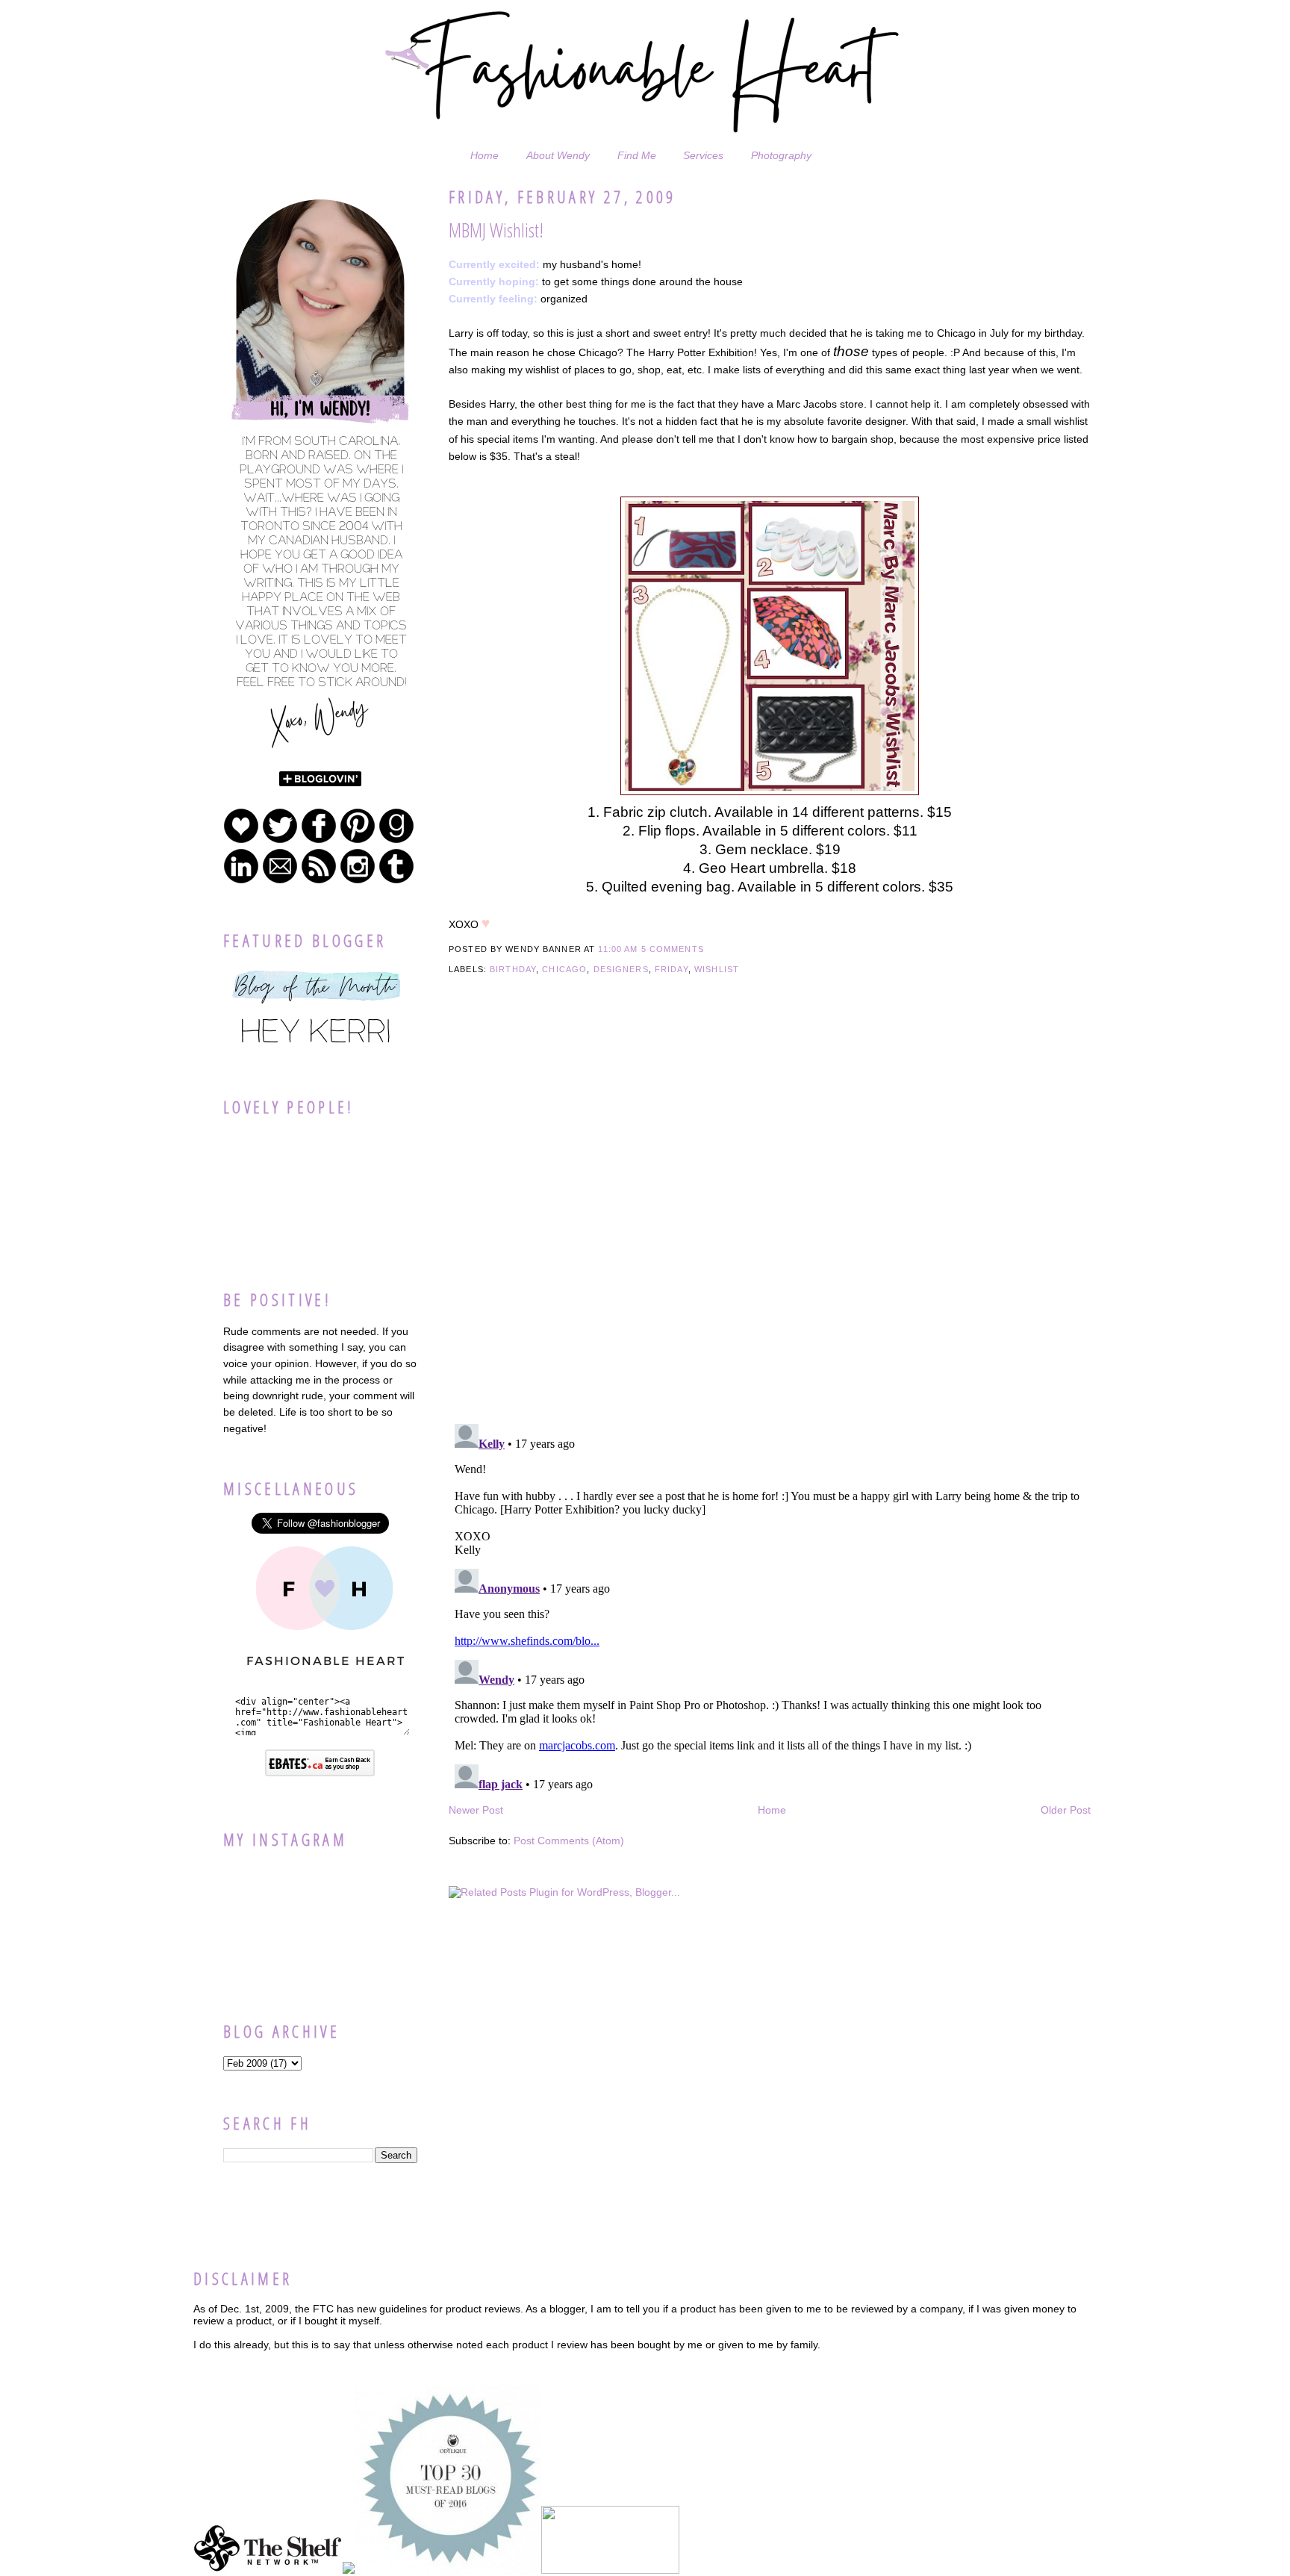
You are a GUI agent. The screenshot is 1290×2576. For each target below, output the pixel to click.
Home (484, 155)
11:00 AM (618, 949)
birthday (513, 969)
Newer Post (476, 1810)
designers (621, 969)
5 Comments (673, 949)
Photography (781, 155)
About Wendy (558, 155)
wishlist (717, 969)
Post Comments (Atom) (569, 1841)
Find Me (637, 155)
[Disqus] (770, 1220)
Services (703, 155)
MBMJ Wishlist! (496, 230)
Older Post (1066, 1810)
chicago (564, 969)
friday (672, 969)
